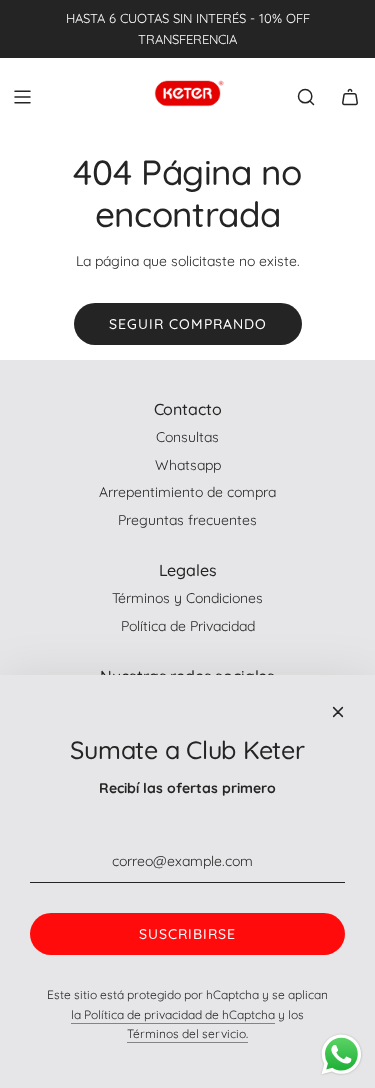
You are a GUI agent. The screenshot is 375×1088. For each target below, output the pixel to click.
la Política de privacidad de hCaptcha (173, 1014)
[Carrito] (350, 97)
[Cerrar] (338, 712)
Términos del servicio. (187, 1033)
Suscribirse (187, 934)
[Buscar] (306, 97)
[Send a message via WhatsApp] (341, 1054)
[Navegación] (22, 97)
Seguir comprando (188, 324)
